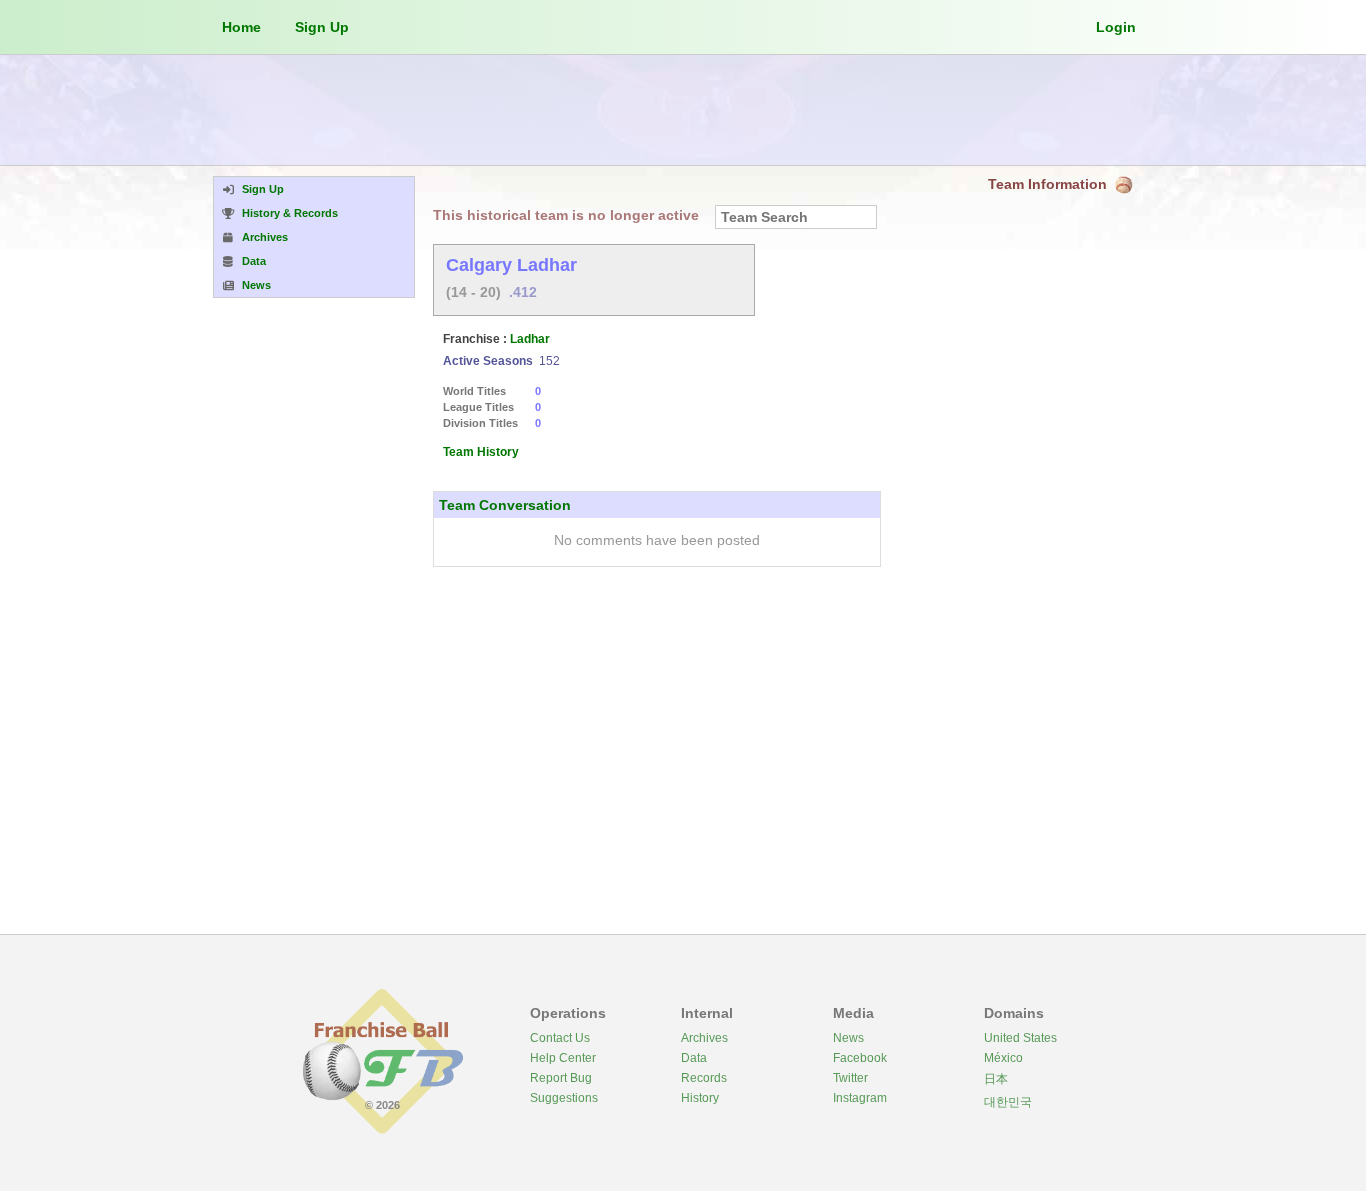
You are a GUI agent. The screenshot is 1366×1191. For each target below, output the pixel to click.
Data (694, 1058)
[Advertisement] (683, 110)
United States (1020, 1038)
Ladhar (530, 339)
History (700, 1098)
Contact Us (560, 1038)
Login (1116, 27)
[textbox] (796, 217)
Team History (481, 452)
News (848, 1038)
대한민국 (1008, 1102)
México (1003, 1058)
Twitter (850, 1078)
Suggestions (564, 1098)
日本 (996, 1079)
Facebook (860, 1058)
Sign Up (322, 27)
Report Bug (561, 1078)
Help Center (563, 1058)
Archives (704, 1038)
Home (241, 27)
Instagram (860, 1098)
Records (704, 1078)
